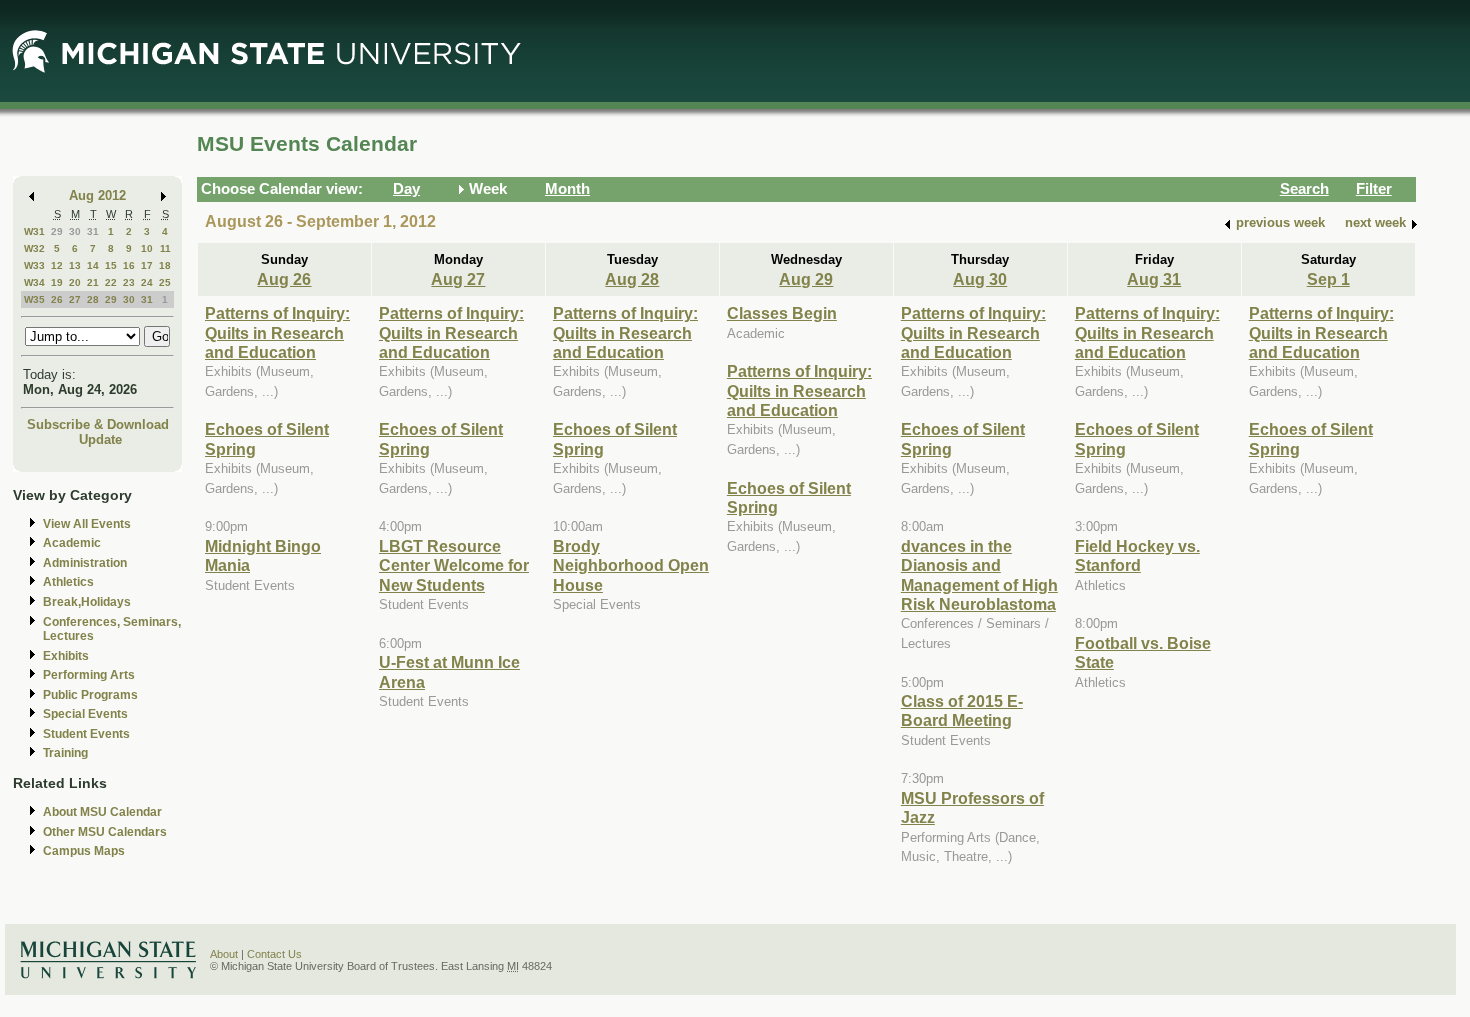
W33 (34, 265)
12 (57, 265)
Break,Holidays (87, 602)
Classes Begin (782, 313)
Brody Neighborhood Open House (631, 565)
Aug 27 (458, 279)
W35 (34, 299)
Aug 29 (806, 279)
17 (147, 265)
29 (57, 231)
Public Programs (90, 695)
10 (147, 248)
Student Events (86, 734)
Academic (72, 543)
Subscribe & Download (98, 424)
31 (93, 231)
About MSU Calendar (102, 812)
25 (165, 282)
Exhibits (66, 656)
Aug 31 (1154, 279)
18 (165, 265)
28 (93, 299)
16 (129, 265)
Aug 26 (284, 279)
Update (100, 439)
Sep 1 (1328, 279)
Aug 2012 (97, 195)
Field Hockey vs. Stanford (1137, 555)
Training (65, 753)
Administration (85, 563)
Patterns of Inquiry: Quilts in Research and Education (277, 332)
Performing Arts (89, 675)
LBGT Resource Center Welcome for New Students (454, 565)
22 (111, 282)
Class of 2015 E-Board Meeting (962, 710)
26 (57, 299)
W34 (34, 282)
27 (75, 299)
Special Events (85, 714)
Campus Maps (84, 851)
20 (75, 282)
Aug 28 (632, 279)
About (224, 954)
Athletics (68, 582)
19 (57, 282)
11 (165, 248)
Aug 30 (980, 279)
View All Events (87, 524)
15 (111, 265)
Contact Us (274, 954)
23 (129, 282)
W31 (34, 231)
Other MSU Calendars (105, 832)
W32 (34, 248)
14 (93, 265)
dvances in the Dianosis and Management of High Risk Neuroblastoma (979, 575)
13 (75, 265)
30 (75, 231)
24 (147, 282)
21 (93, 282)
